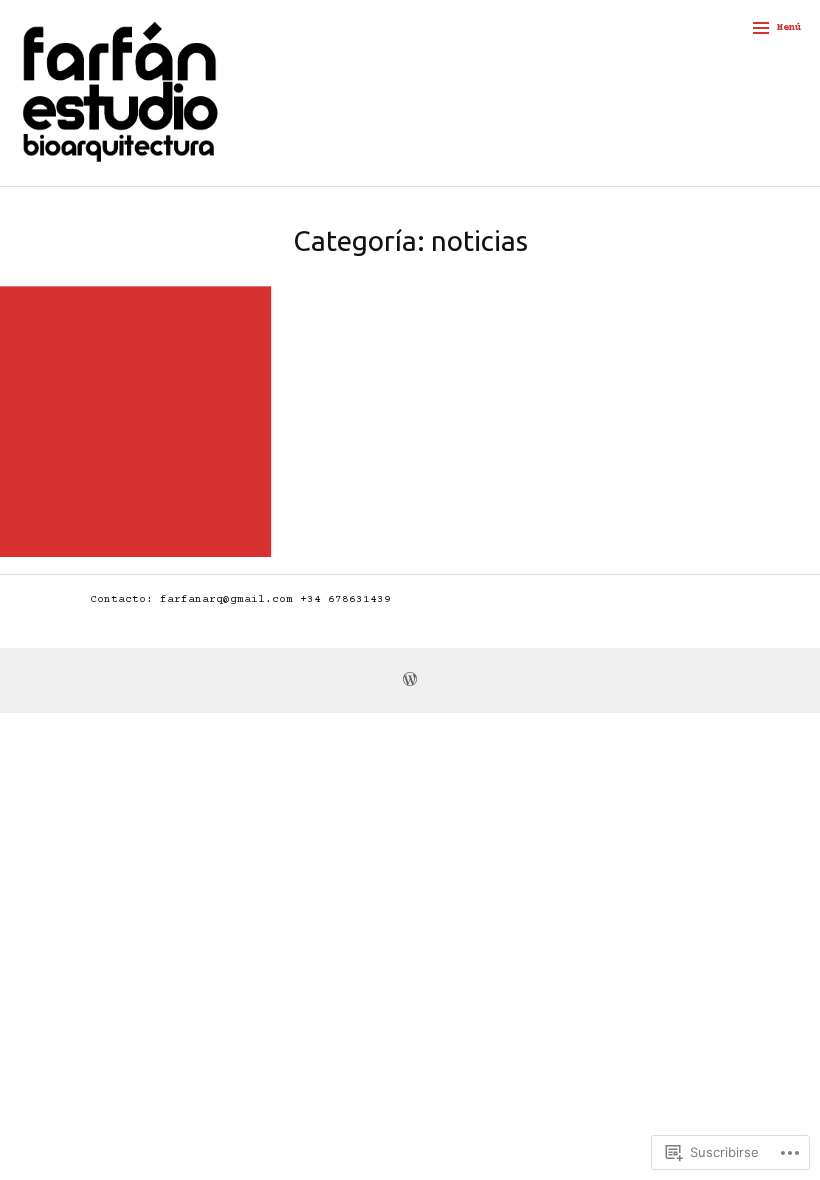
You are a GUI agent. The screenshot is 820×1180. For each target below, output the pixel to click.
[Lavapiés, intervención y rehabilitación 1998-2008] (135, 421)
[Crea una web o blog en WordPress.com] (410, 682)
